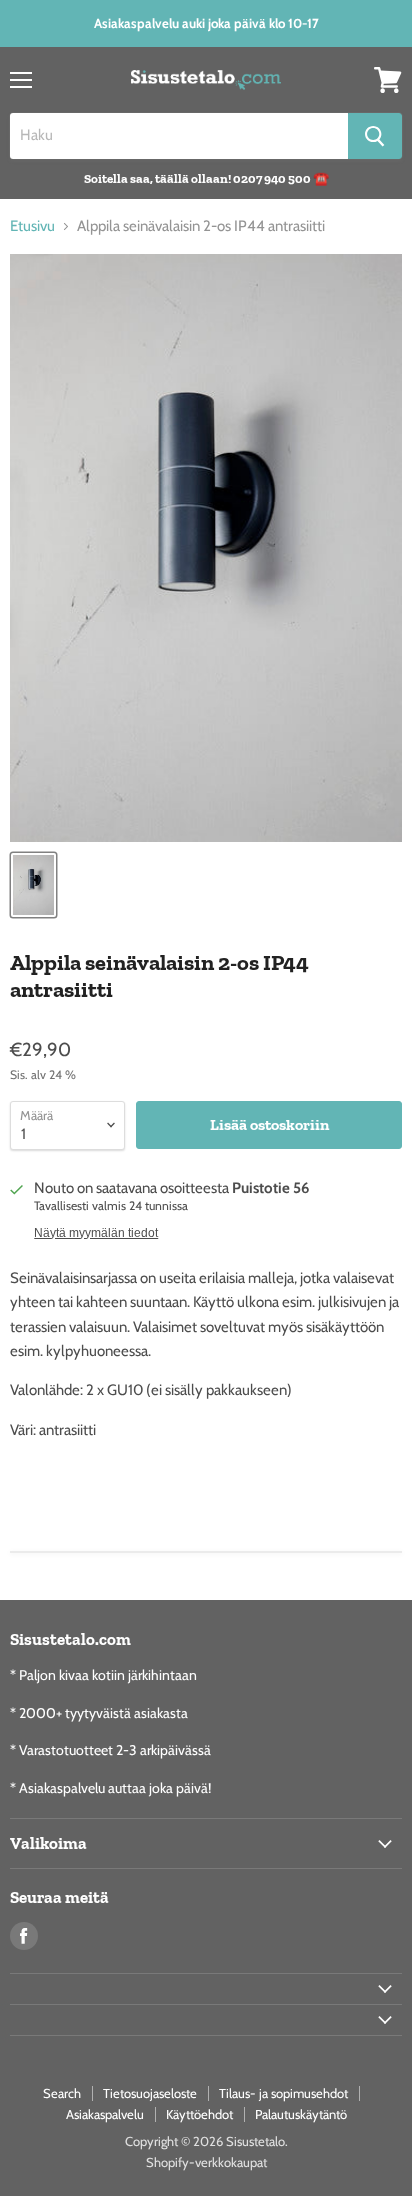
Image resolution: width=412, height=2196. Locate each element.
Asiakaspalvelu (105, 2114)
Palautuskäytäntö (301, 2114)
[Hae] (375, 136)
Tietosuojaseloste (150, 2093)
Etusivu (32, 226)
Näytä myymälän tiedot (96, 1233)
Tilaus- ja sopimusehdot (283, 2093)
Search (62, 2093)
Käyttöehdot (199, 2114)
